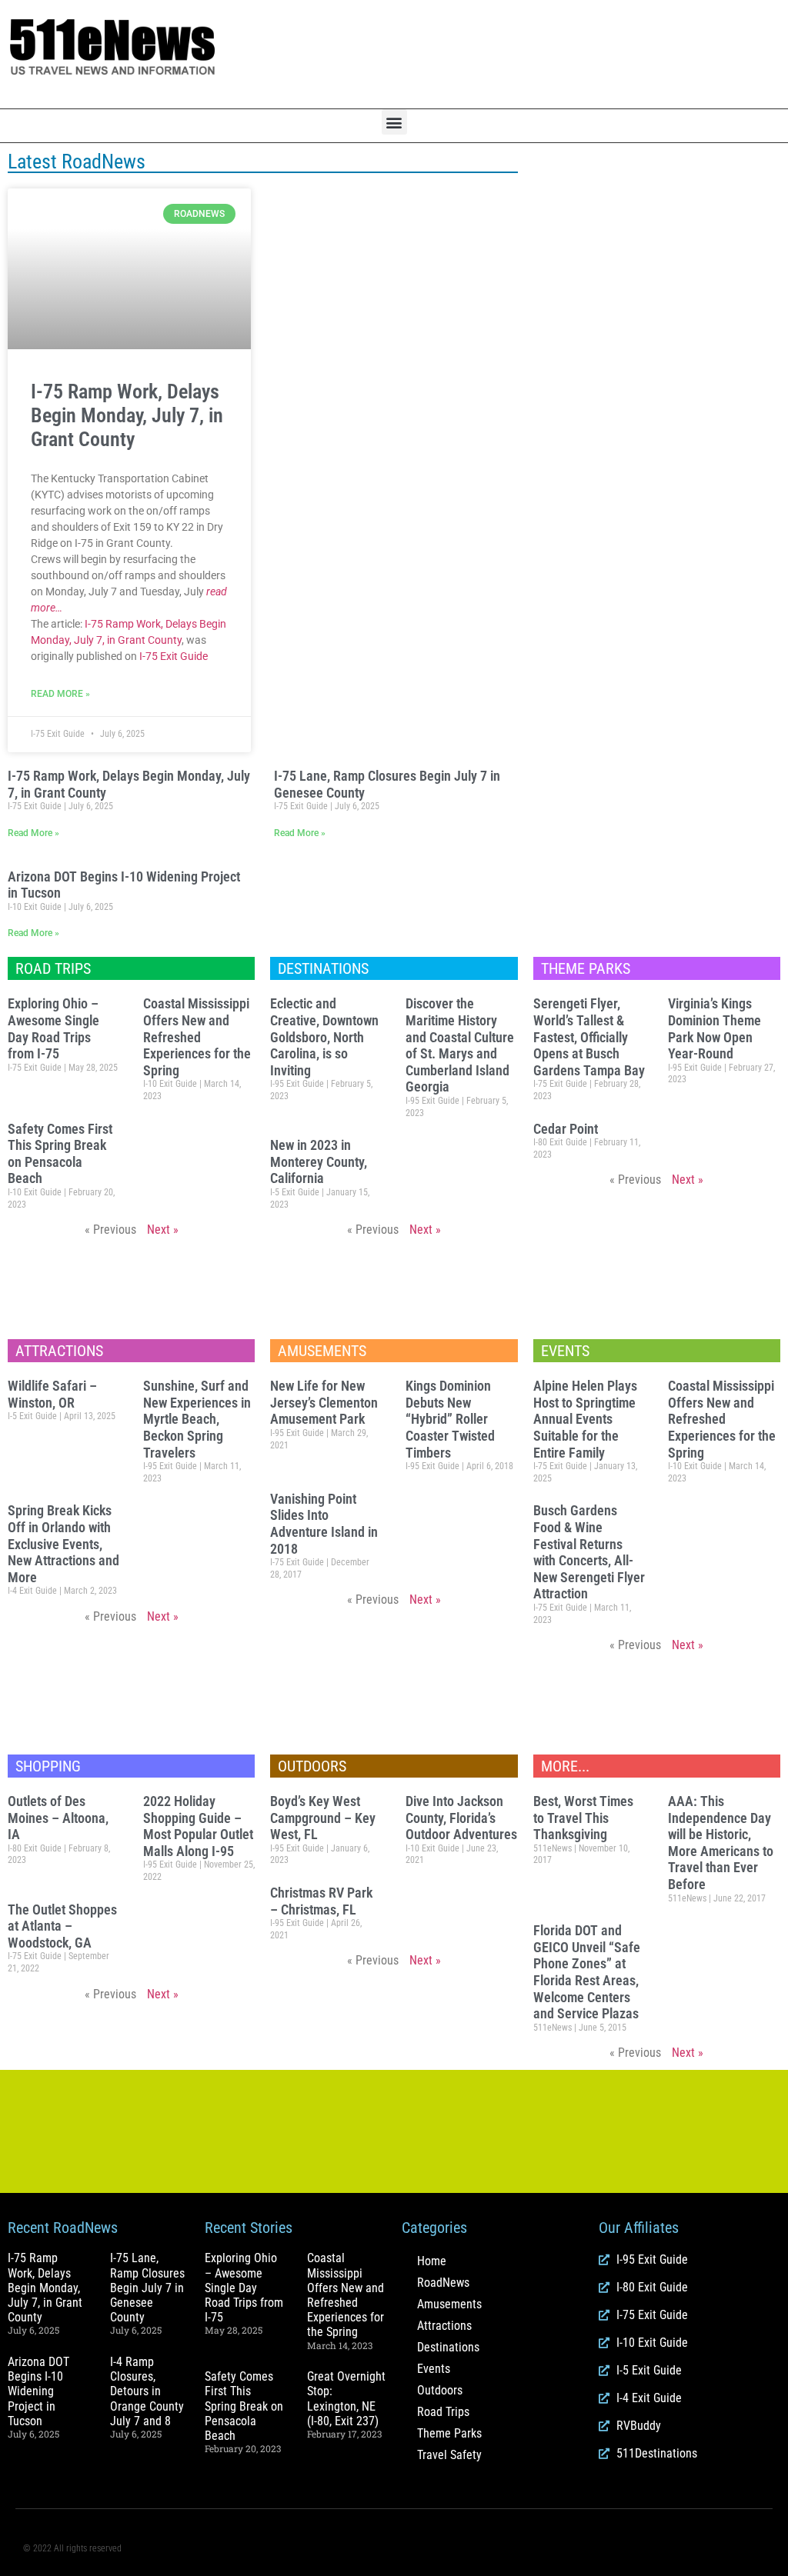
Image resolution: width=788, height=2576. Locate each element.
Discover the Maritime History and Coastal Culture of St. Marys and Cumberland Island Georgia (460, 1045)
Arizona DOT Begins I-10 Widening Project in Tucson (38, 2391)
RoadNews (443, 2283)
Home (432, 2261)
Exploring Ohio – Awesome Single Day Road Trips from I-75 (53, 1028)
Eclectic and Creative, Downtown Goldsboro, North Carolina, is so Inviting (324, 1036)
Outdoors (440, 2390)
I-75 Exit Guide (174, 656)
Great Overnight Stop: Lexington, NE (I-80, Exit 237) (346, 2399)
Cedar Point (566, 1129)
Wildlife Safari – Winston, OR (52, 1394)
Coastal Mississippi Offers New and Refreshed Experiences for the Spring (197, 1036)
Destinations (448, 2347)
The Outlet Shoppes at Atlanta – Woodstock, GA (62, 1926)
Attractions (444, 2326)
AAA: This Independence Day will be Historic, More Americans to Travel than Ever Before (721, 1843)
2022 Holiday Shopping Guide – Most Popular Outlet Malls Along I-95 (198, 1826)
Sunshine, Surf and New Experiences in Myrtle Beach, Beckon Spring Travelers (197, 1419)
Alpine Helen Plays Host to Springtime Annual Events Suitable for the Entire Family (585, 1419)
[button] (394, 122)
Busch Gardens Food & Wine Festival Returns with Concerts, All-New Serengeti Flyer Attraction (589, 1552)
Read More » (60, 694)
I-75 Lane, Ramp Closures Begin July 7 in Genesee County (147, 2288)
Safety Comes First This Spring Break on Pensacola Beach (60, 1154)
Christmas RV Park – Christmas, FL (321, 1901)
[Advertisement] (525, 55)
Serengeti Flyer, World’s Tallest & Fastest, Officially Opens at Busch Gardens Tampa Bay (589, 1036)
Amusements (449, 2304)
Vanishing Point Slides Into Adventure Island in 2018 (324, 1524)
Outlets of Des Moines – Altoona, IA (58, 1818)
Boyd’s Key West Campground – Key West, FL (323, 1818)
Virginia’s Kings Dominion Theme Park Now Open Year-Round (715, 1028)
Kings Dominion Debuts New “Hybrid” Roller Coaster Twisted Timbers (450, 1419)
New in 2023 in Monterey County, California (319, 1161)
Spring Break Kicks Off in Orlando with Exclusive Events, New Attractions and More (63, 1543)
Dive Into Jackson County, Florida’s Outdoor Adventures (461, 1818)
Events (434, 2369)
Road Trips (443, 2412)
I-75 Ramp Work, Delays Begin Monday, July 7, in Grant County (127, 415)
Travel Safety (449, 2455)
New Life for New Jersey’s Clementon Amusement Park (324, 1402)
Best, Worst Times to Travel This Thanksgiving (583, 1818)
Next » (163, 1230)
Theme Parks (449, 2433)
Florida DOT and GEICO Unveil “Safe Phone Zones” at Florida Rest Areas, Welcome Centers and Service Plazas (587, 1972)
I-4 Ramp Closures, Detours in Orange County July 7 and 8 (147, 2391)
